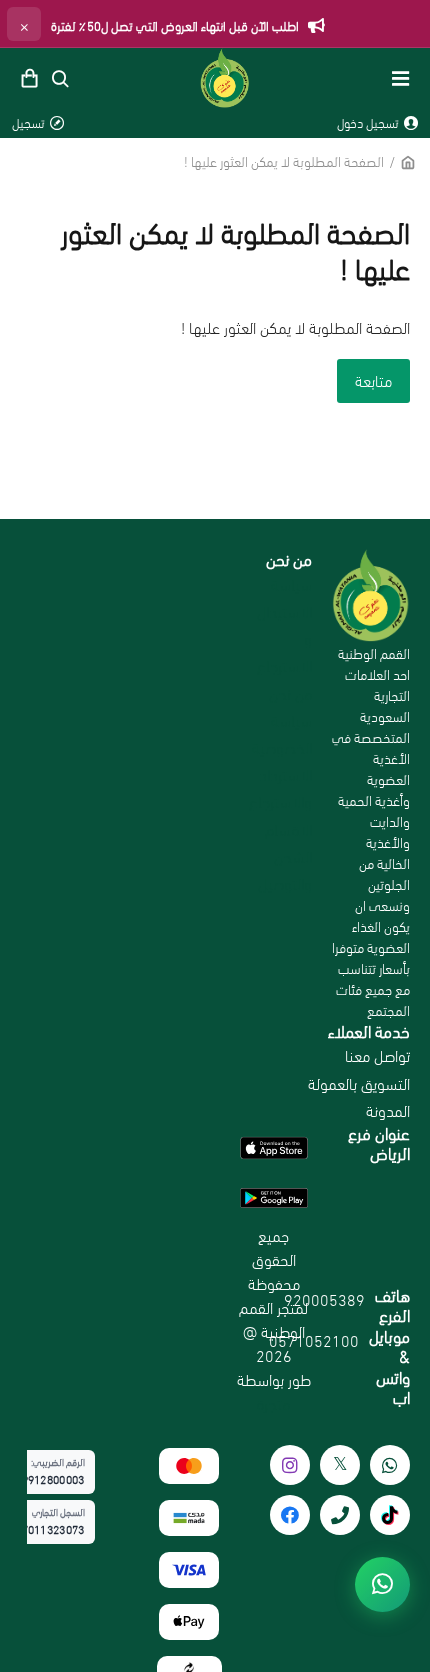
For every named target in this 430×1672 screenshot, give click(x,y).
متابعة (373, 379)
